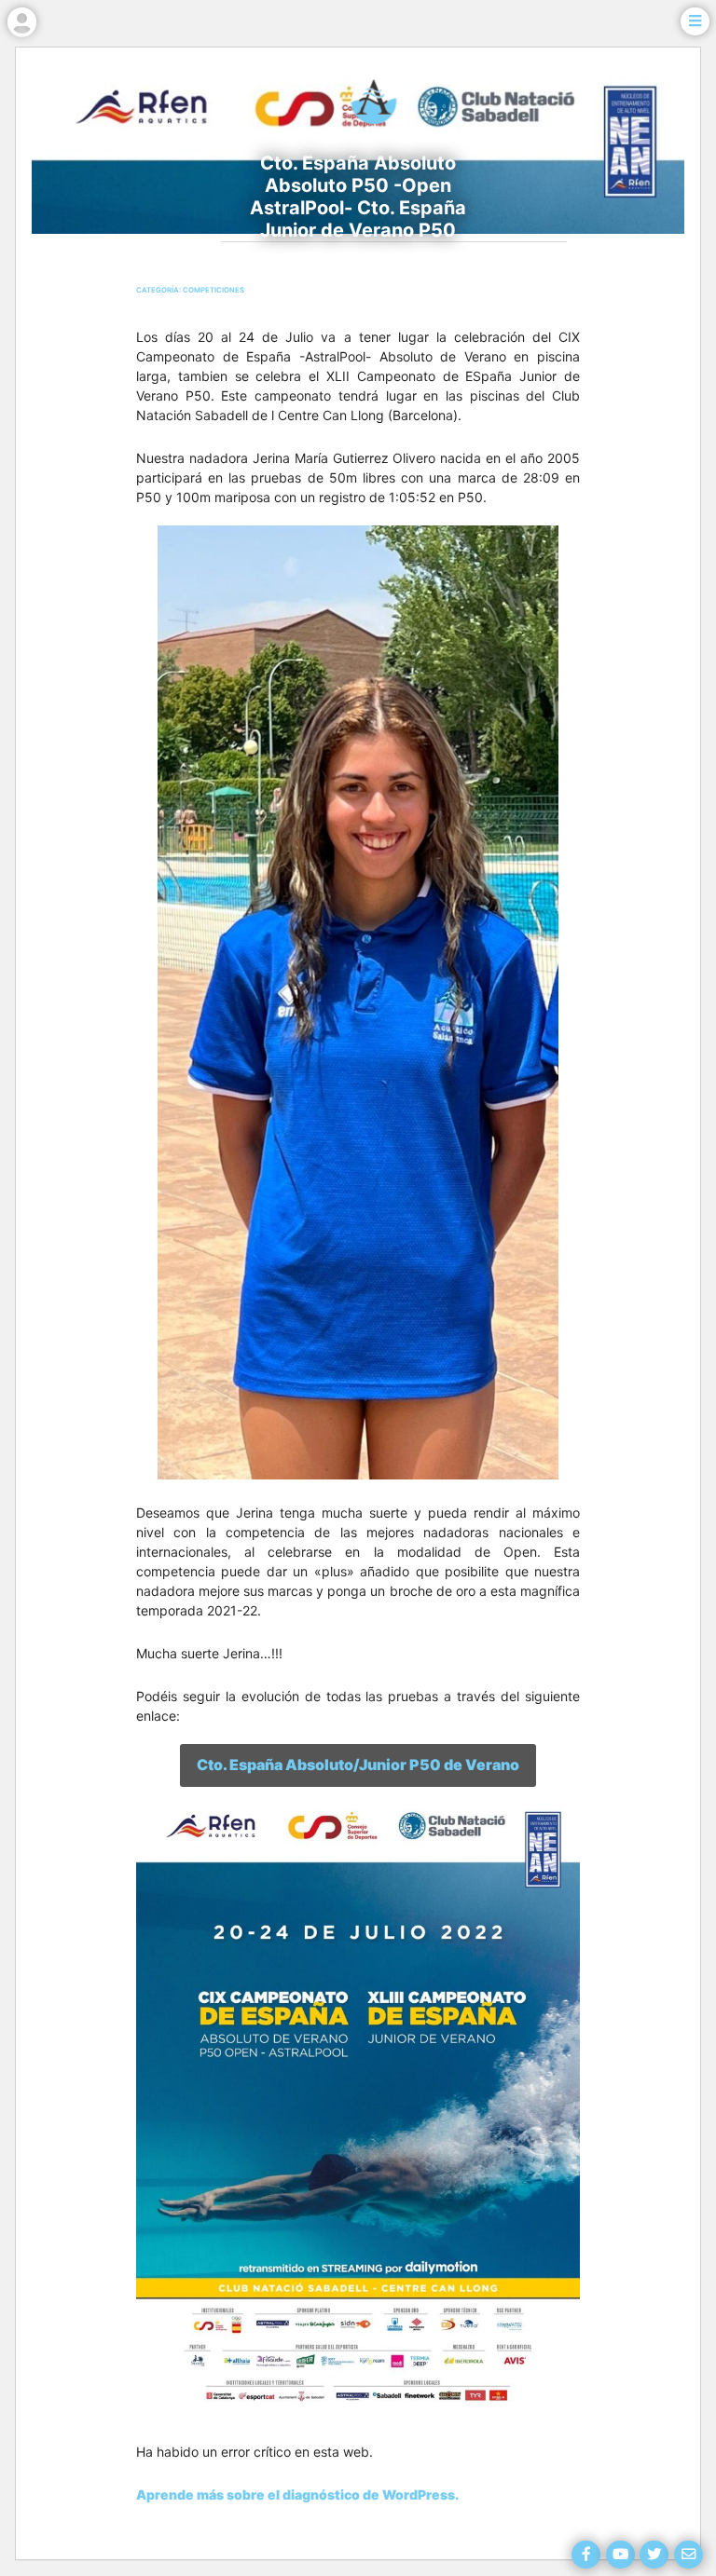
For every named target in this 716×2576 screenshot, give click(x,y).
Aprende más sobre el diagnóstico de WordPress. (297, 2494)
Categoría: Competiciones (190, 290)
